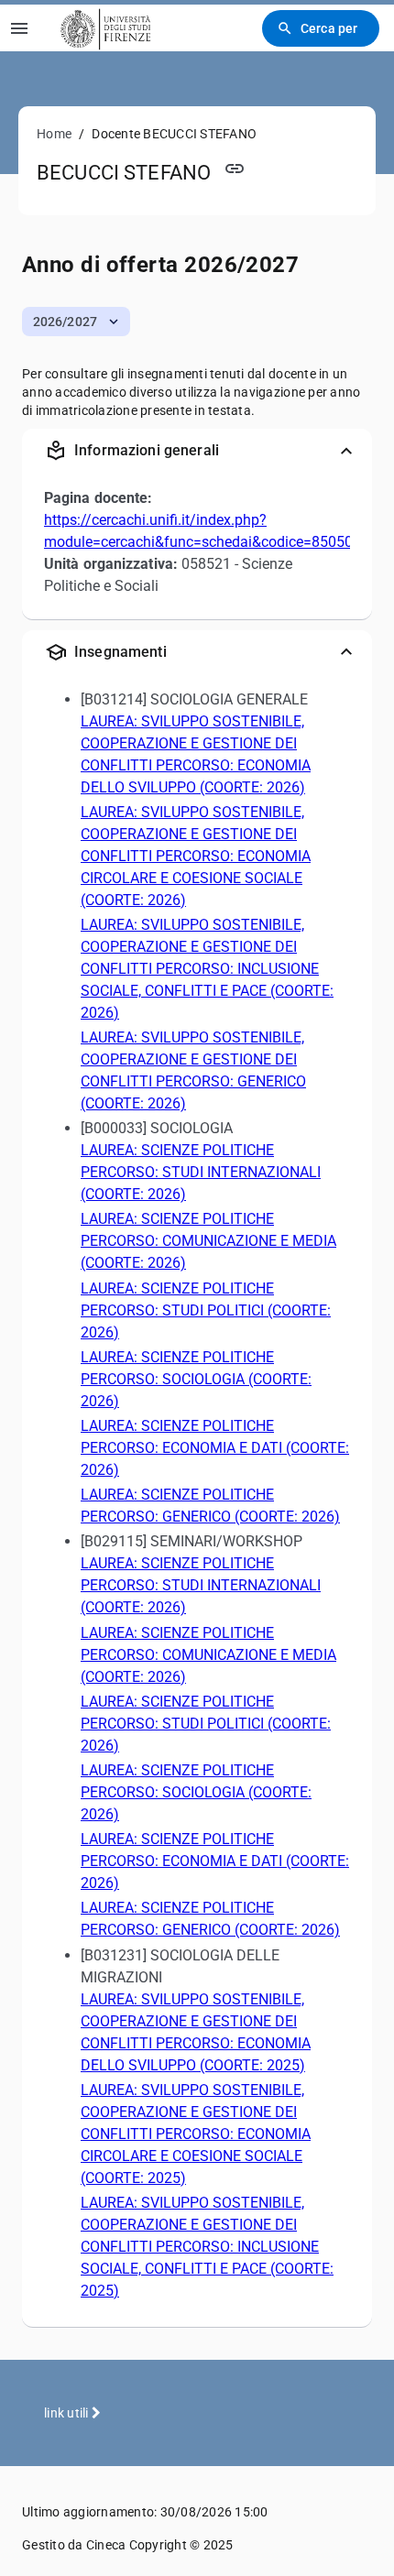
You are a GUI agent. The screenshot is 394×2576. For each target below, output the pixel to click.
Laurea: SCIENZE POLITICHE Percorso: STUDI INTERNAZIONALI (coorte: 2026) (201, 1172)
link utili (68, 2413)
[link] (103, 28)
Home (54, 134)
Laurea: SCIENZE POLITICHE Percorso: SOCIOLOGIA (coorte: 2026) (196, 1379)
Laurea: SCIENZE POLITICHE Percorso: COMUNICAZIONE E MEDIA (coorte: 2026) (208, 1241)
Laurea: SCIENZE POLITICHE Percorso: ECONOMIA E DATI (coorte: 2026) (215, 1448)
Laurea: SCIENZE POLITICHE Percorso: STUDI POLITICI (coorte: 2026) (206, 1310)
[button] (76, 322)
